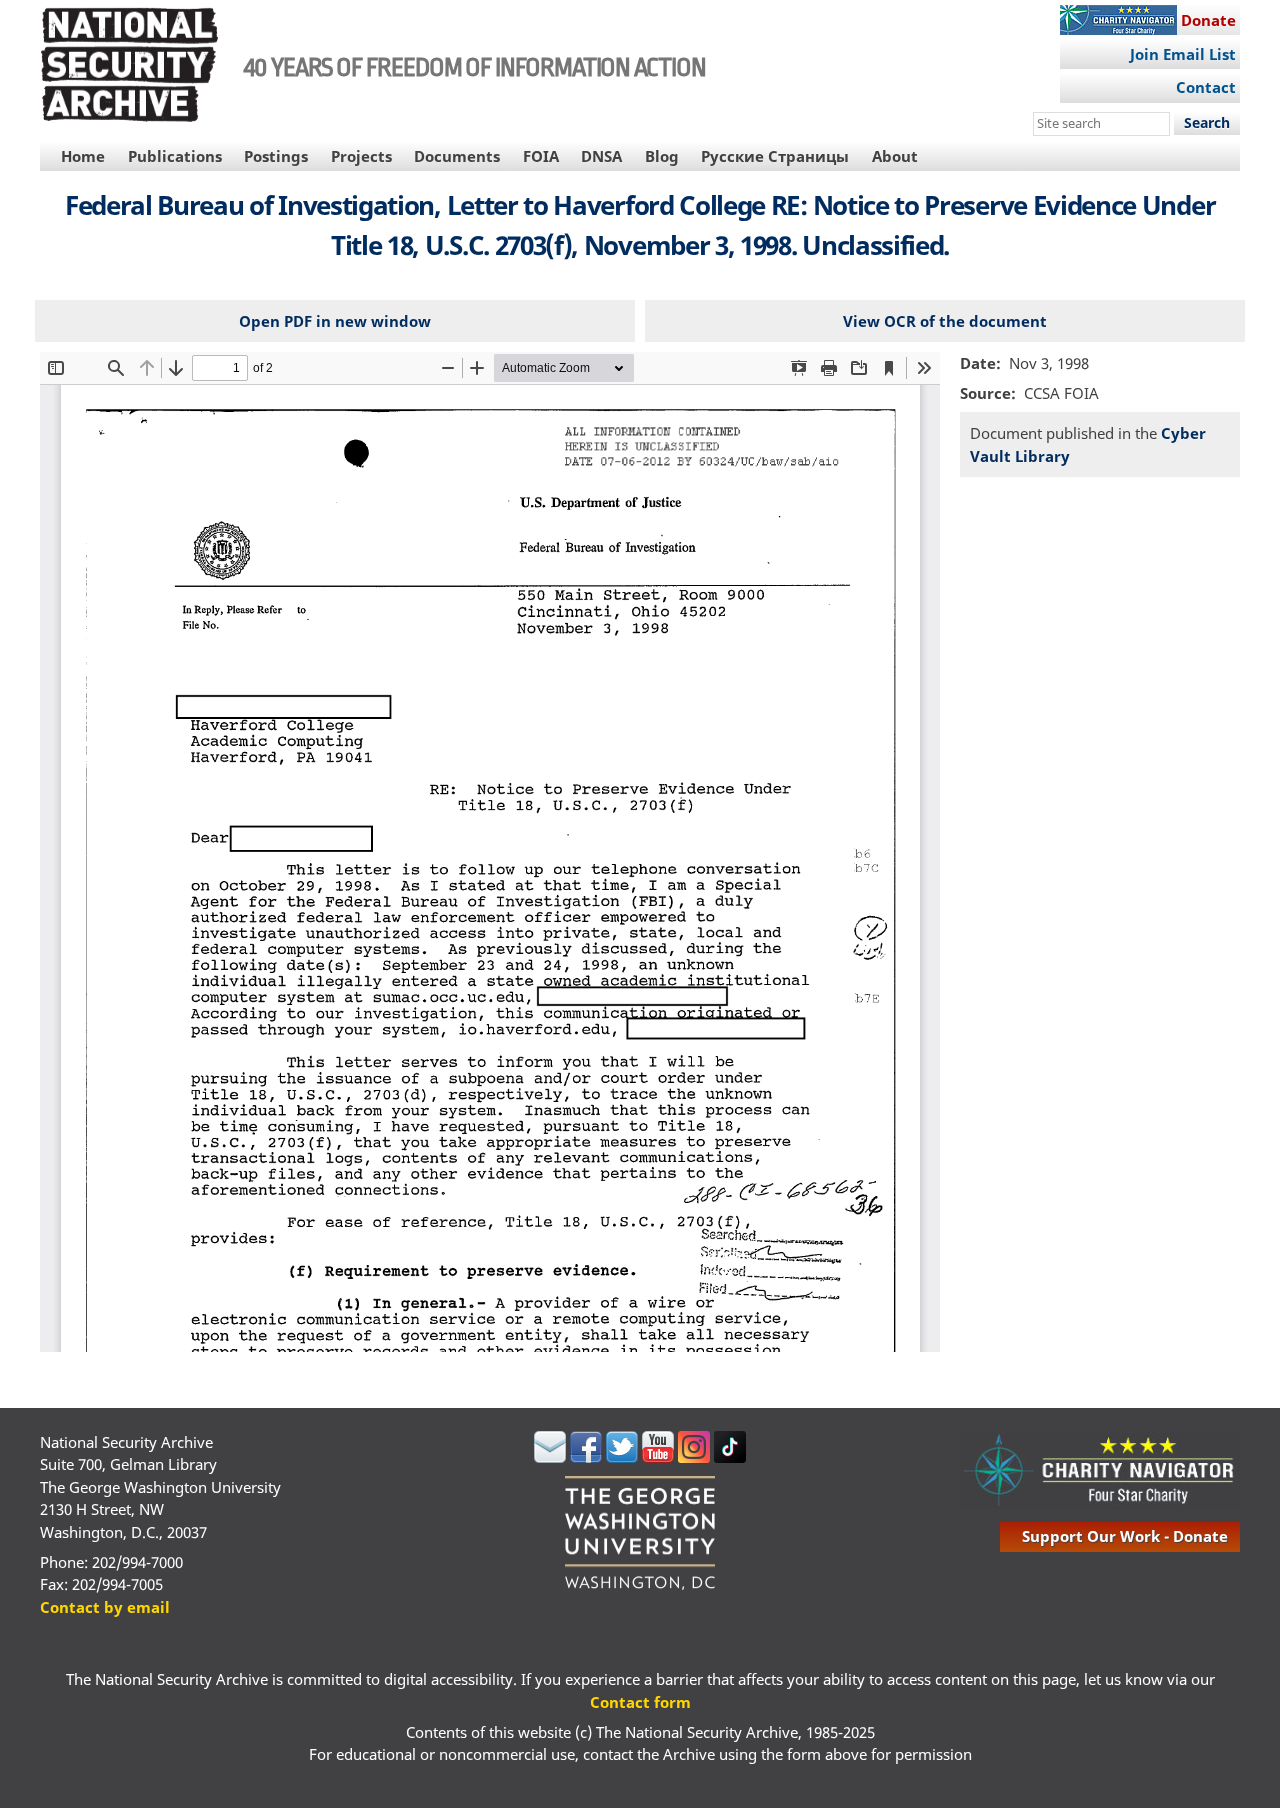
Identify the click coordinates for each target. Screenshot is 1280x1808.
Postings (276, 156)
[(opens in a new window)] (550, 1457)
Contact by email (105, 1607)
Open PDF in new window (335, 321)
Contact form (640, 1702)
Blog (662, 156)
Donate (1208, 20)
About (895, 156)
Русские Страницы (775, 156)
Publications (175, 156)
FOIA (541, 156)
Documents (457, 156)
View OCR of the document (945, 321)
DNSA (601, 156)
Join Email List (1183, 54)
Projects (361, 156)
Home (83, 156)
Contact (1206, 87)
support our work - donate (1125, 1536)
